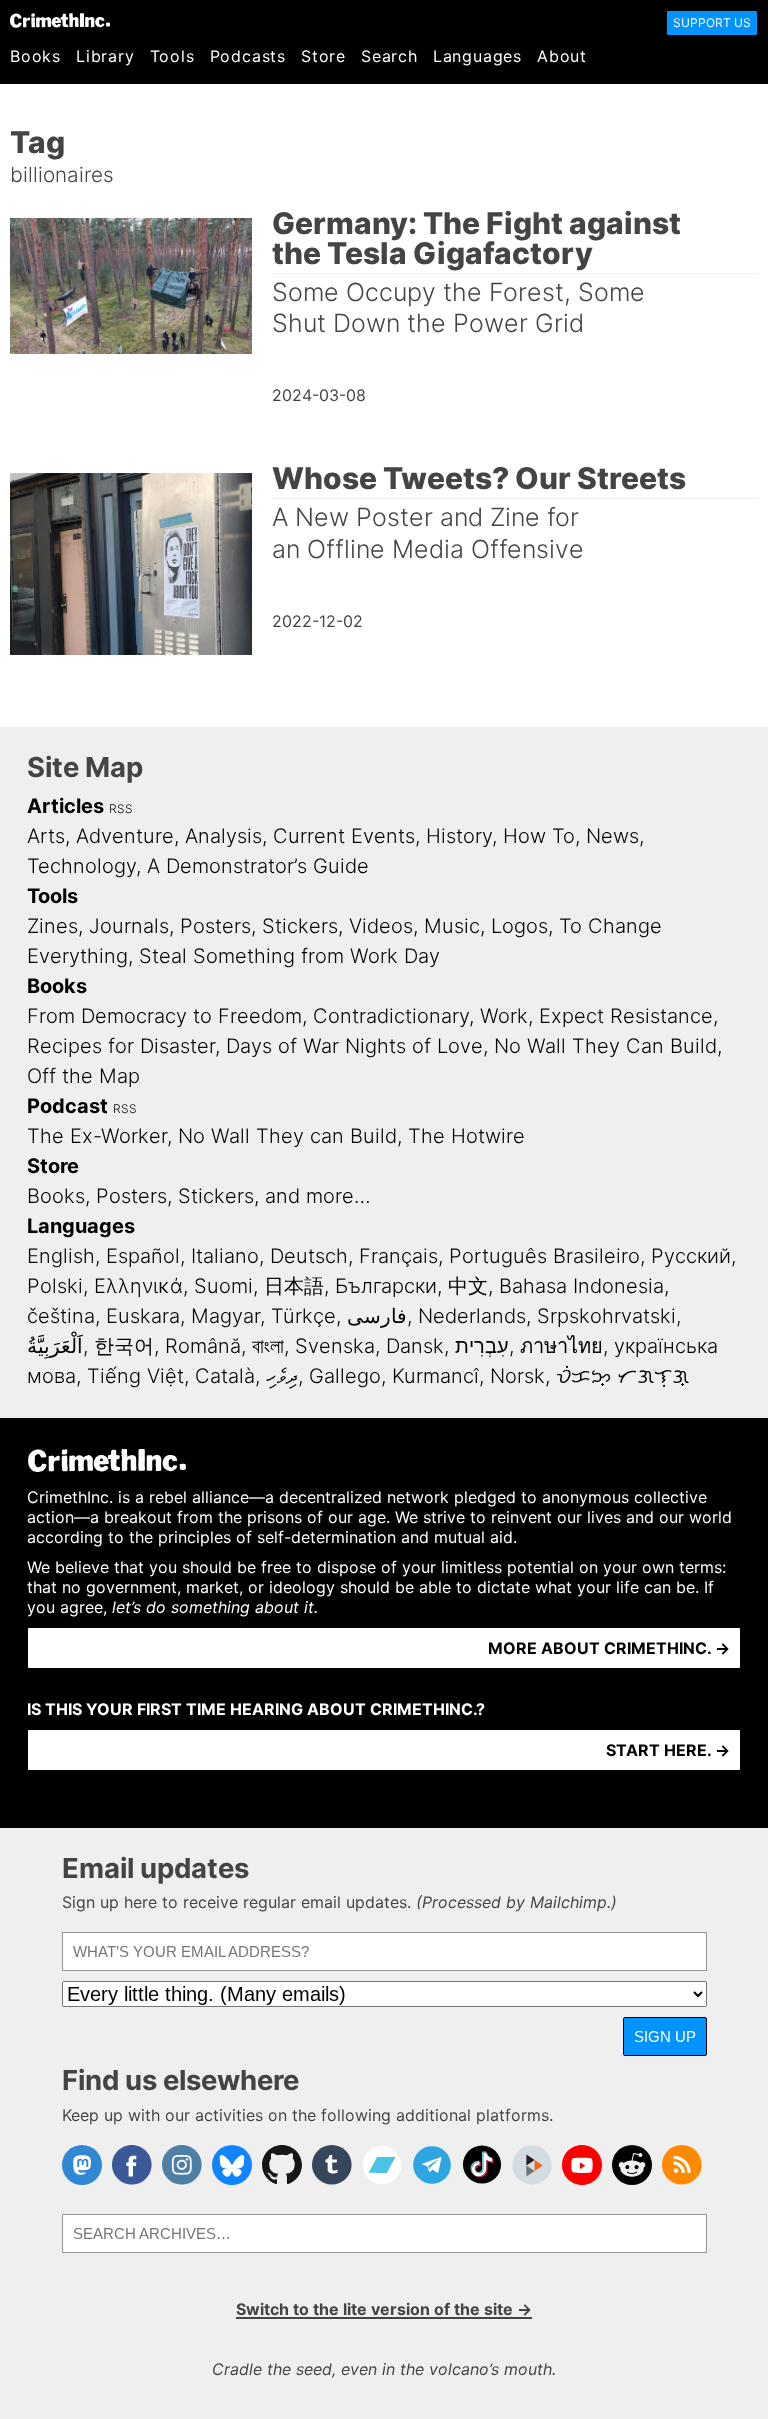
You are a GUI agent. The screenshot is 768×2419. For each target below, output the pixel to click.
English (61, 1256)
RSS (121, 808)
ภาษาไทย (561, 1346)
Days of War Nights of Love (354, 1046)
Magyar (225, 1316)
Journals (129, 926)
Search (389, 56)
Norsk (517, 1376)
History (459, 836)
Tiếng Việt (135, 1376)
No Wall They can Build (287, 1136)
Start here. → (668, 1750)
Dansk (415, 1346)
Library (105, 56)
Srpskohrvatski (606, 1316)
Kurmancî (435, 1376)
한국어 (124, 1346)
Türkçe (303, 1316)
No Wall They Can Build (605, 1046)
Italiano (225, 1256)
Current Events (344, 836)
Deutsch (309, 1256)
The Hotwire (466, 1136)
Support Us (712, 22)
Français (398, 1256)
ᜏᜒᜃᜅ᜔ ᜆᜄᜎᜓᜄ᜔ (622, 1376)
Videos (381, 926)
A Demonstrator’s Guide (258, 866)
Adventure (125, 836)
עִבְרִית (482, 1346)
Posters (215, 926)
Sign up (665, 2036)
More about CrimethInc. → (609, 1648)
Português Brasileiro (544, 1256)
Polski (55, 1286)
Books (35, 56)
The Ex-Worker (97, 1136)
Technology (81, 866)
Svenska (335, 1346)
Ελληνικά (138, 1286)
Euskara (143, 1316)
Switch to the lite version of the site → (384, 2309)
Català (225, 1376)
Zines (52, 926)
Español (143, 1256)
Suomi (223, 1286)
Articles (65, 806)
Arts (46, 836)
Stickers (300, 926)
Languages (477, 56)
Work (504, 1016)
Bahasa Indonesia (581, 1286)
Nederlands (472, 1316)
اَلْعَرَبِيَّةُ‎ (55, 1346)
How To (539, 836)
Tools (172, 56)
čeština (61, 1316)
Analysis (223, 836)
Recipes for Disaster (121, 1046)
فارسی (377, 1316)
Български (386, 1286)
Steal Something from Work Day (289, 956)
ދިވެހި (282, 1376)
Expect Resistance (626, 1016)
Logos (519, 926)
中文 (468, 1286)
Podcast (67, 1106)
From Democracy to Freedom (164, 1016)
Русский (691, 1256)
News (612, 836)
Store (323, 56)
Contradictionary (391, 1016)
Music (452, 926)
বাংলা (268, 1346)
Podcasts (248, 56)
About (562, 56)
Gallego (345, 1376)
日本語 (294, 1286)
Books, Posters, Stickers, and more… (199, 1196)
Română (203, 1346)
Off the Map (83, 1076)
